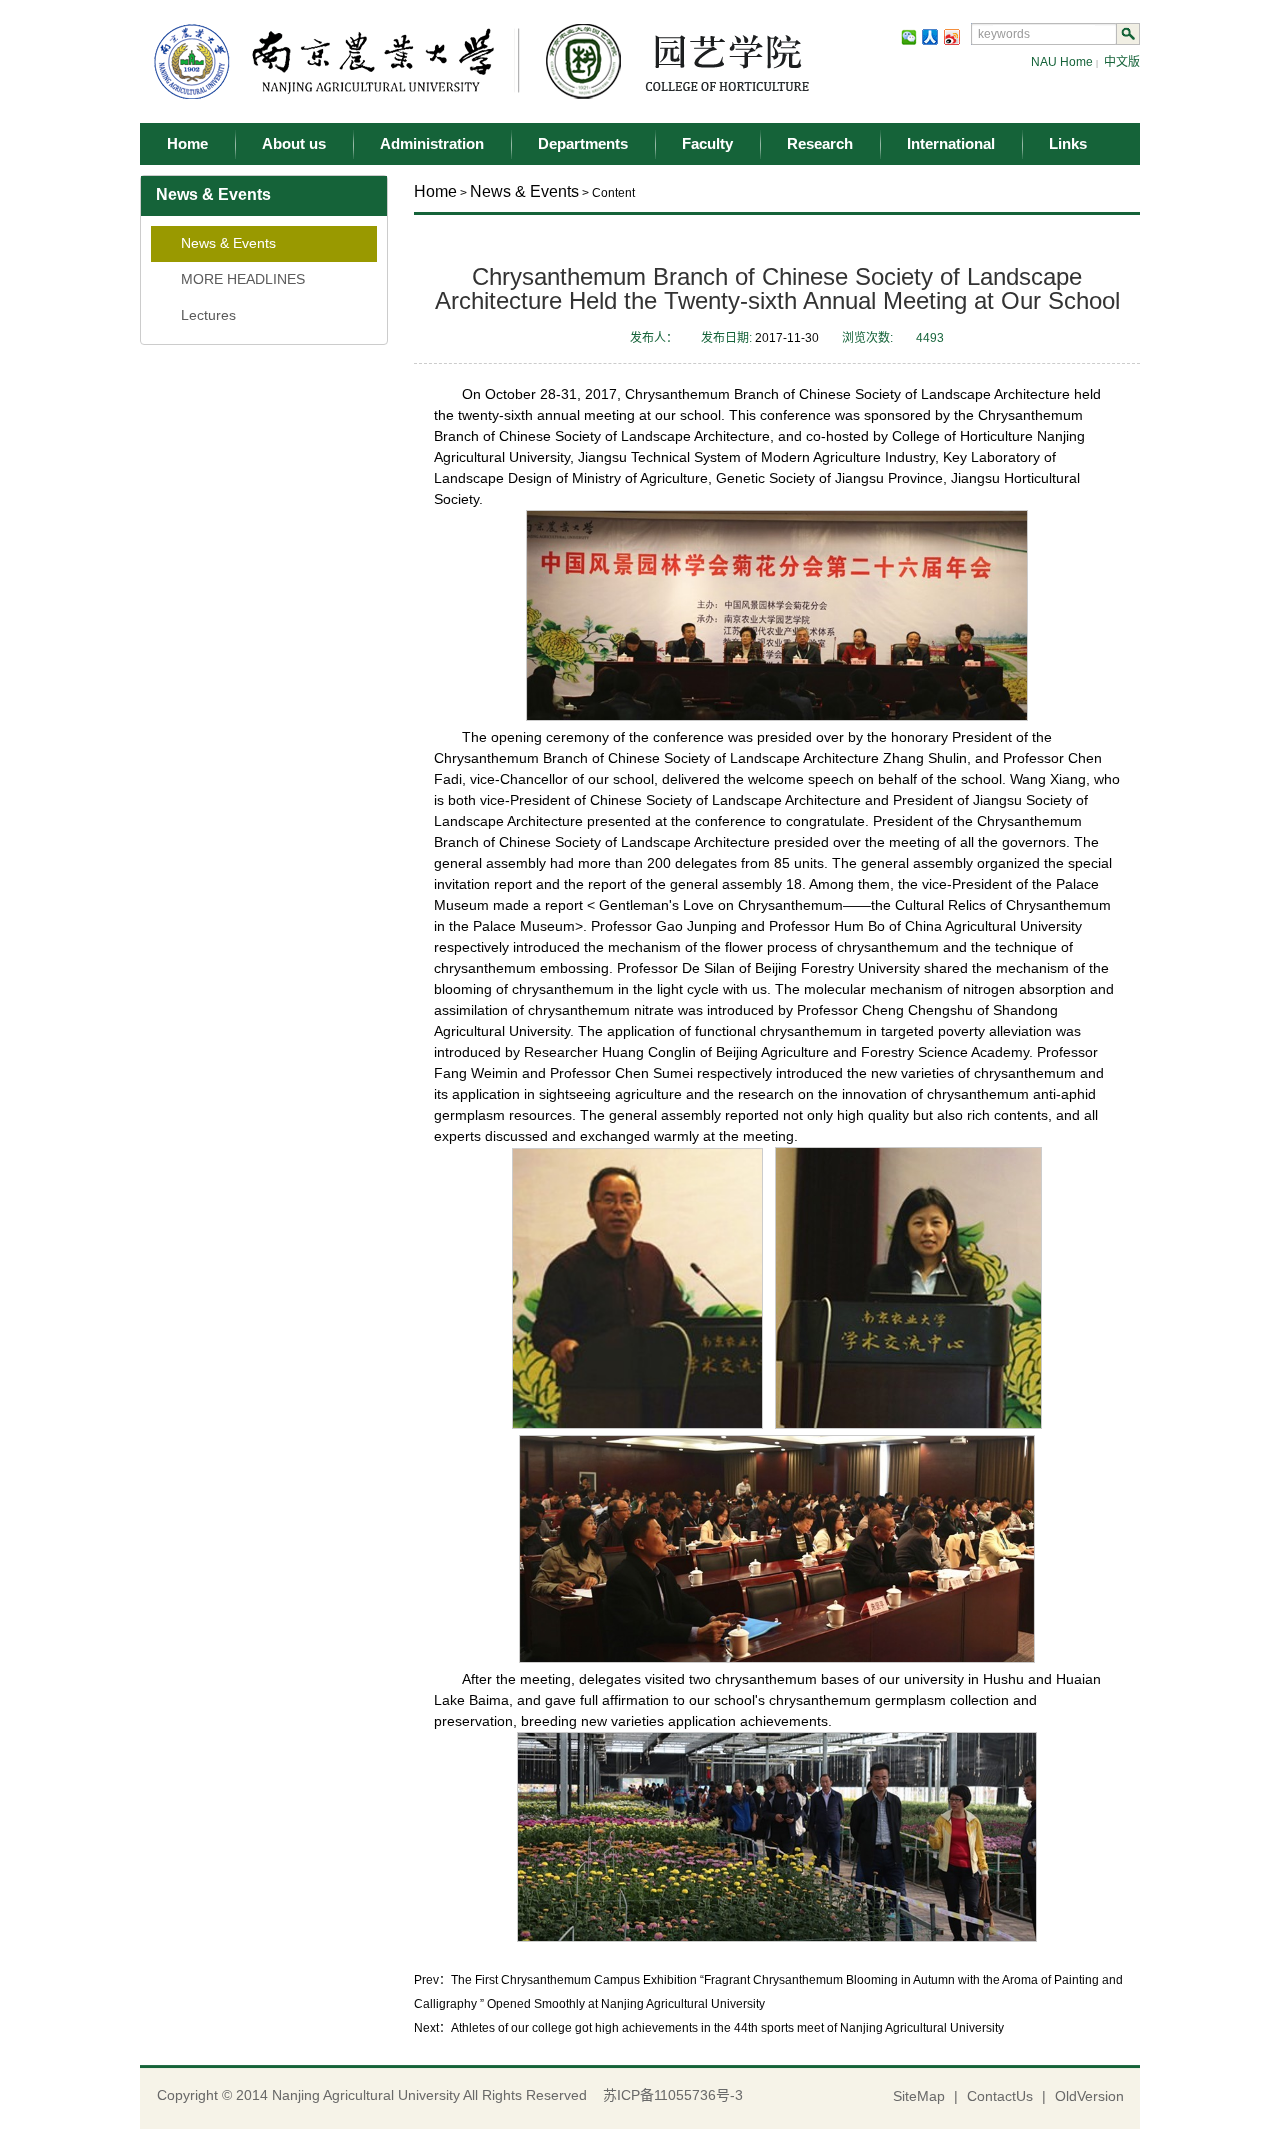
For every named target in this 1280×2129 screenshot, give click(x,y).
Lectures (208, 315)
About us (294, 143)
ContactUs (1000, 2096)
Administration (432, 143)
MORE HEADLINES (243, 279)
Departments (583, 143)
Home (187, 143)
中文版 (1122, 62)
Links (1068, 143)
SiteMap (919, 2096)
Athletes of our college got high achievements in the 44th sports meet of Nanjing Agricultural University (727, 2028)
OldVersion (1089, 2096)
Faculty (707, 143)
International (951, 143)
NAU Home (1062, 62)
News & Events (228, 243)
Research (820, 143)
